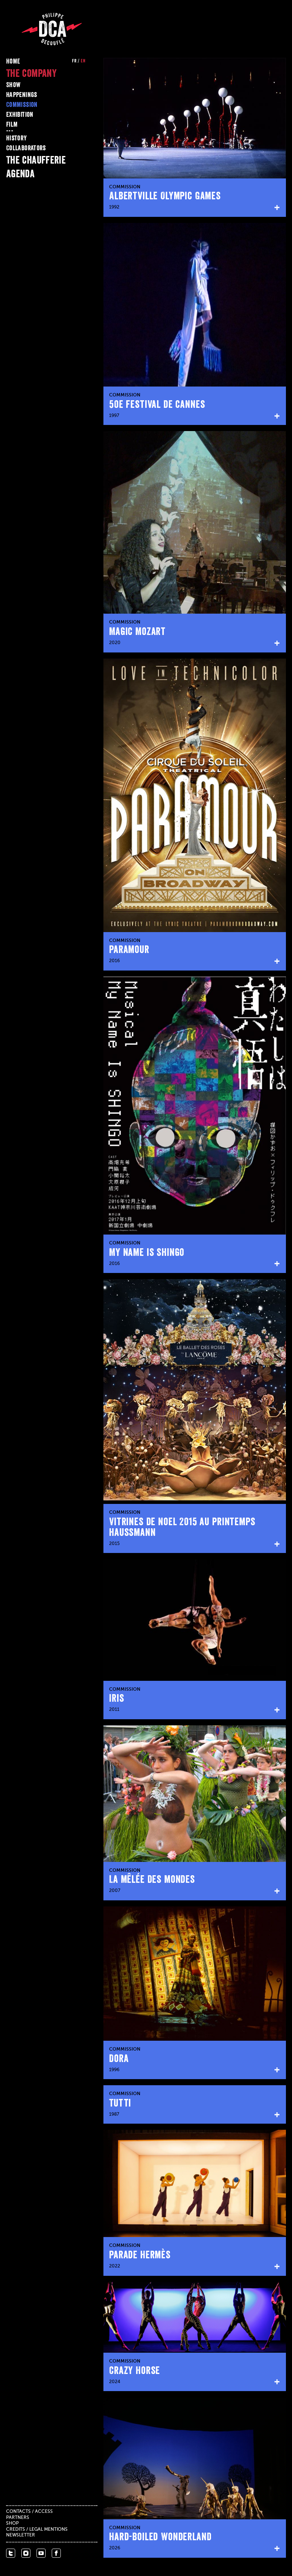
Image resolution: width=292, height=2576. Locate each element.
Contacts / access (29, 2512)
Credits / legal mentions (37, 2530)
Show (13, 85)
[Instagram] (26, 2553)
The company (31, 73)
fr (74, 61)
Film (12, 124)
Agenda (20, 173)
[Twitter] (11, 2553)
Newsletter (21, 2535)
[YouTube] (41, 2553)
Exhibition (20, 115)
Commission (22, 105)
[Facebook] (56, 2553)
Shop (12, 2523)
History (17, 138)
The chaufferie (36, 160)
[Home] (52, 29)
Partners (18, 2518)
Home (13, 61)
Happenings (22, 95)
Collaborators (26, 148)
